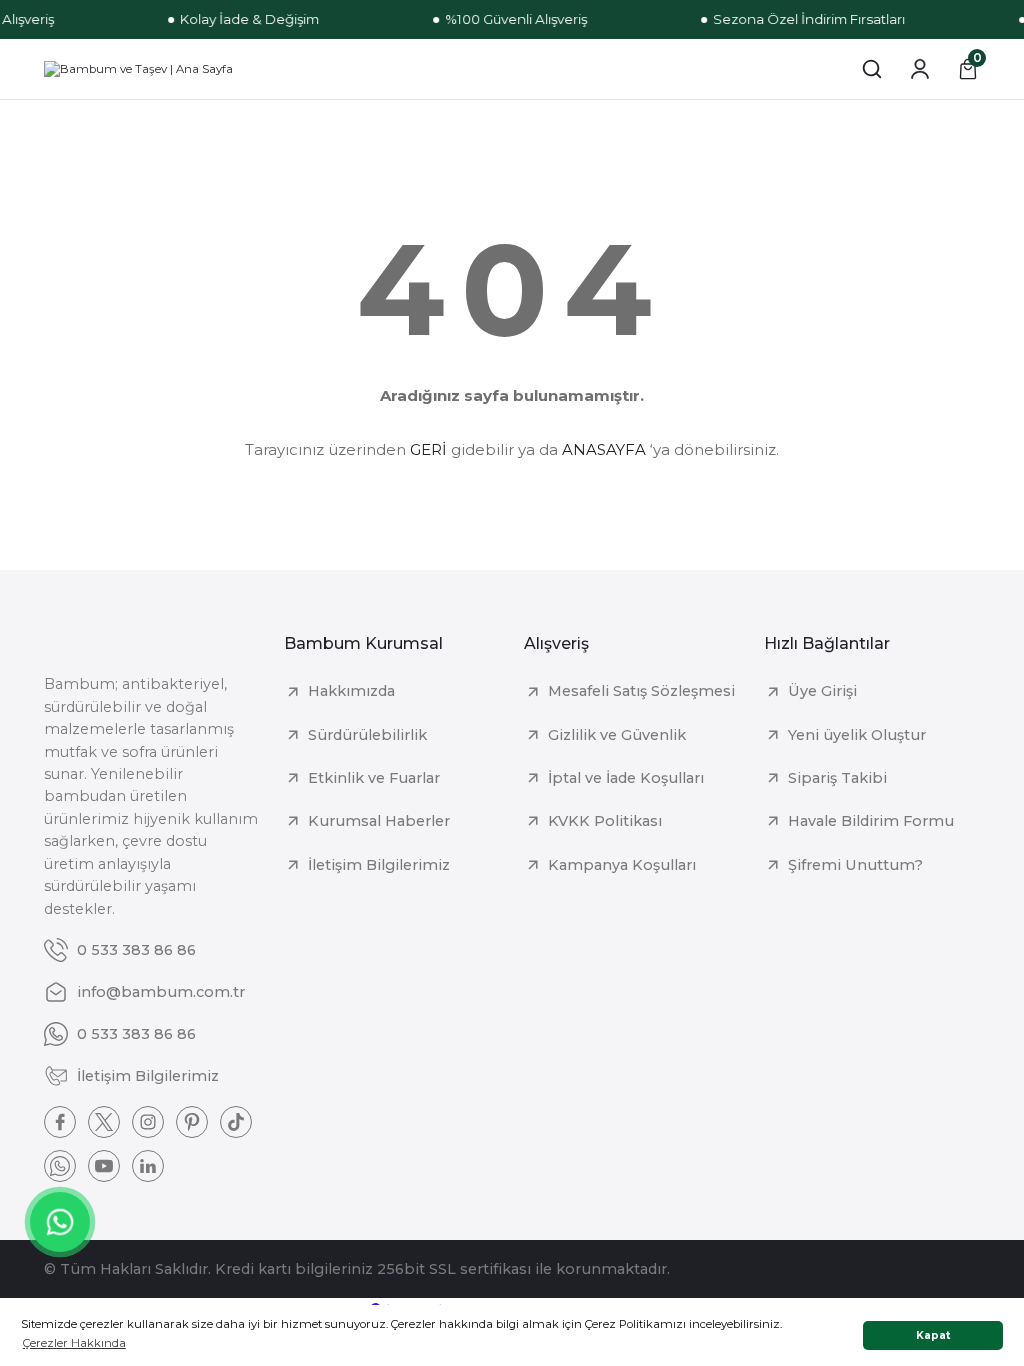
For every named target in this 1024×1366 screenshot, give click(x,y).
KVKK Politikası (605, 821)
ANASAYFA (604, 449)
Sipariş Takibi (837, 778)
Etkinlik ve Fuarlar (374, 778)
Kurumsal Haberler (379, 821)
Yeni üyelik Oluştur (857, 735)
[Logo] (138, 69)
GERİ (428, 449)
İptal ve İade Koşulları (626, 778)
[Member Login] (920, 69)
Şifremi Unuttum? (855, 865)
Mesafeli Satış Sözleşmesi (641, 691)
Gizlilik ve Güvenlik (617, 735)
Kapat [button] (933, 1335)
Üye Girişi (822, 691)
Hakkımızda (351, 691)
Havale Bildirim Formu (871, 821)
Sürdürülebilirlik (367, 735)
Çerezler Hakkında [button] (74, 1343)
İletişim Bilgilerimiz (379, 865)
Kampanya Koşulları (622, 865)
